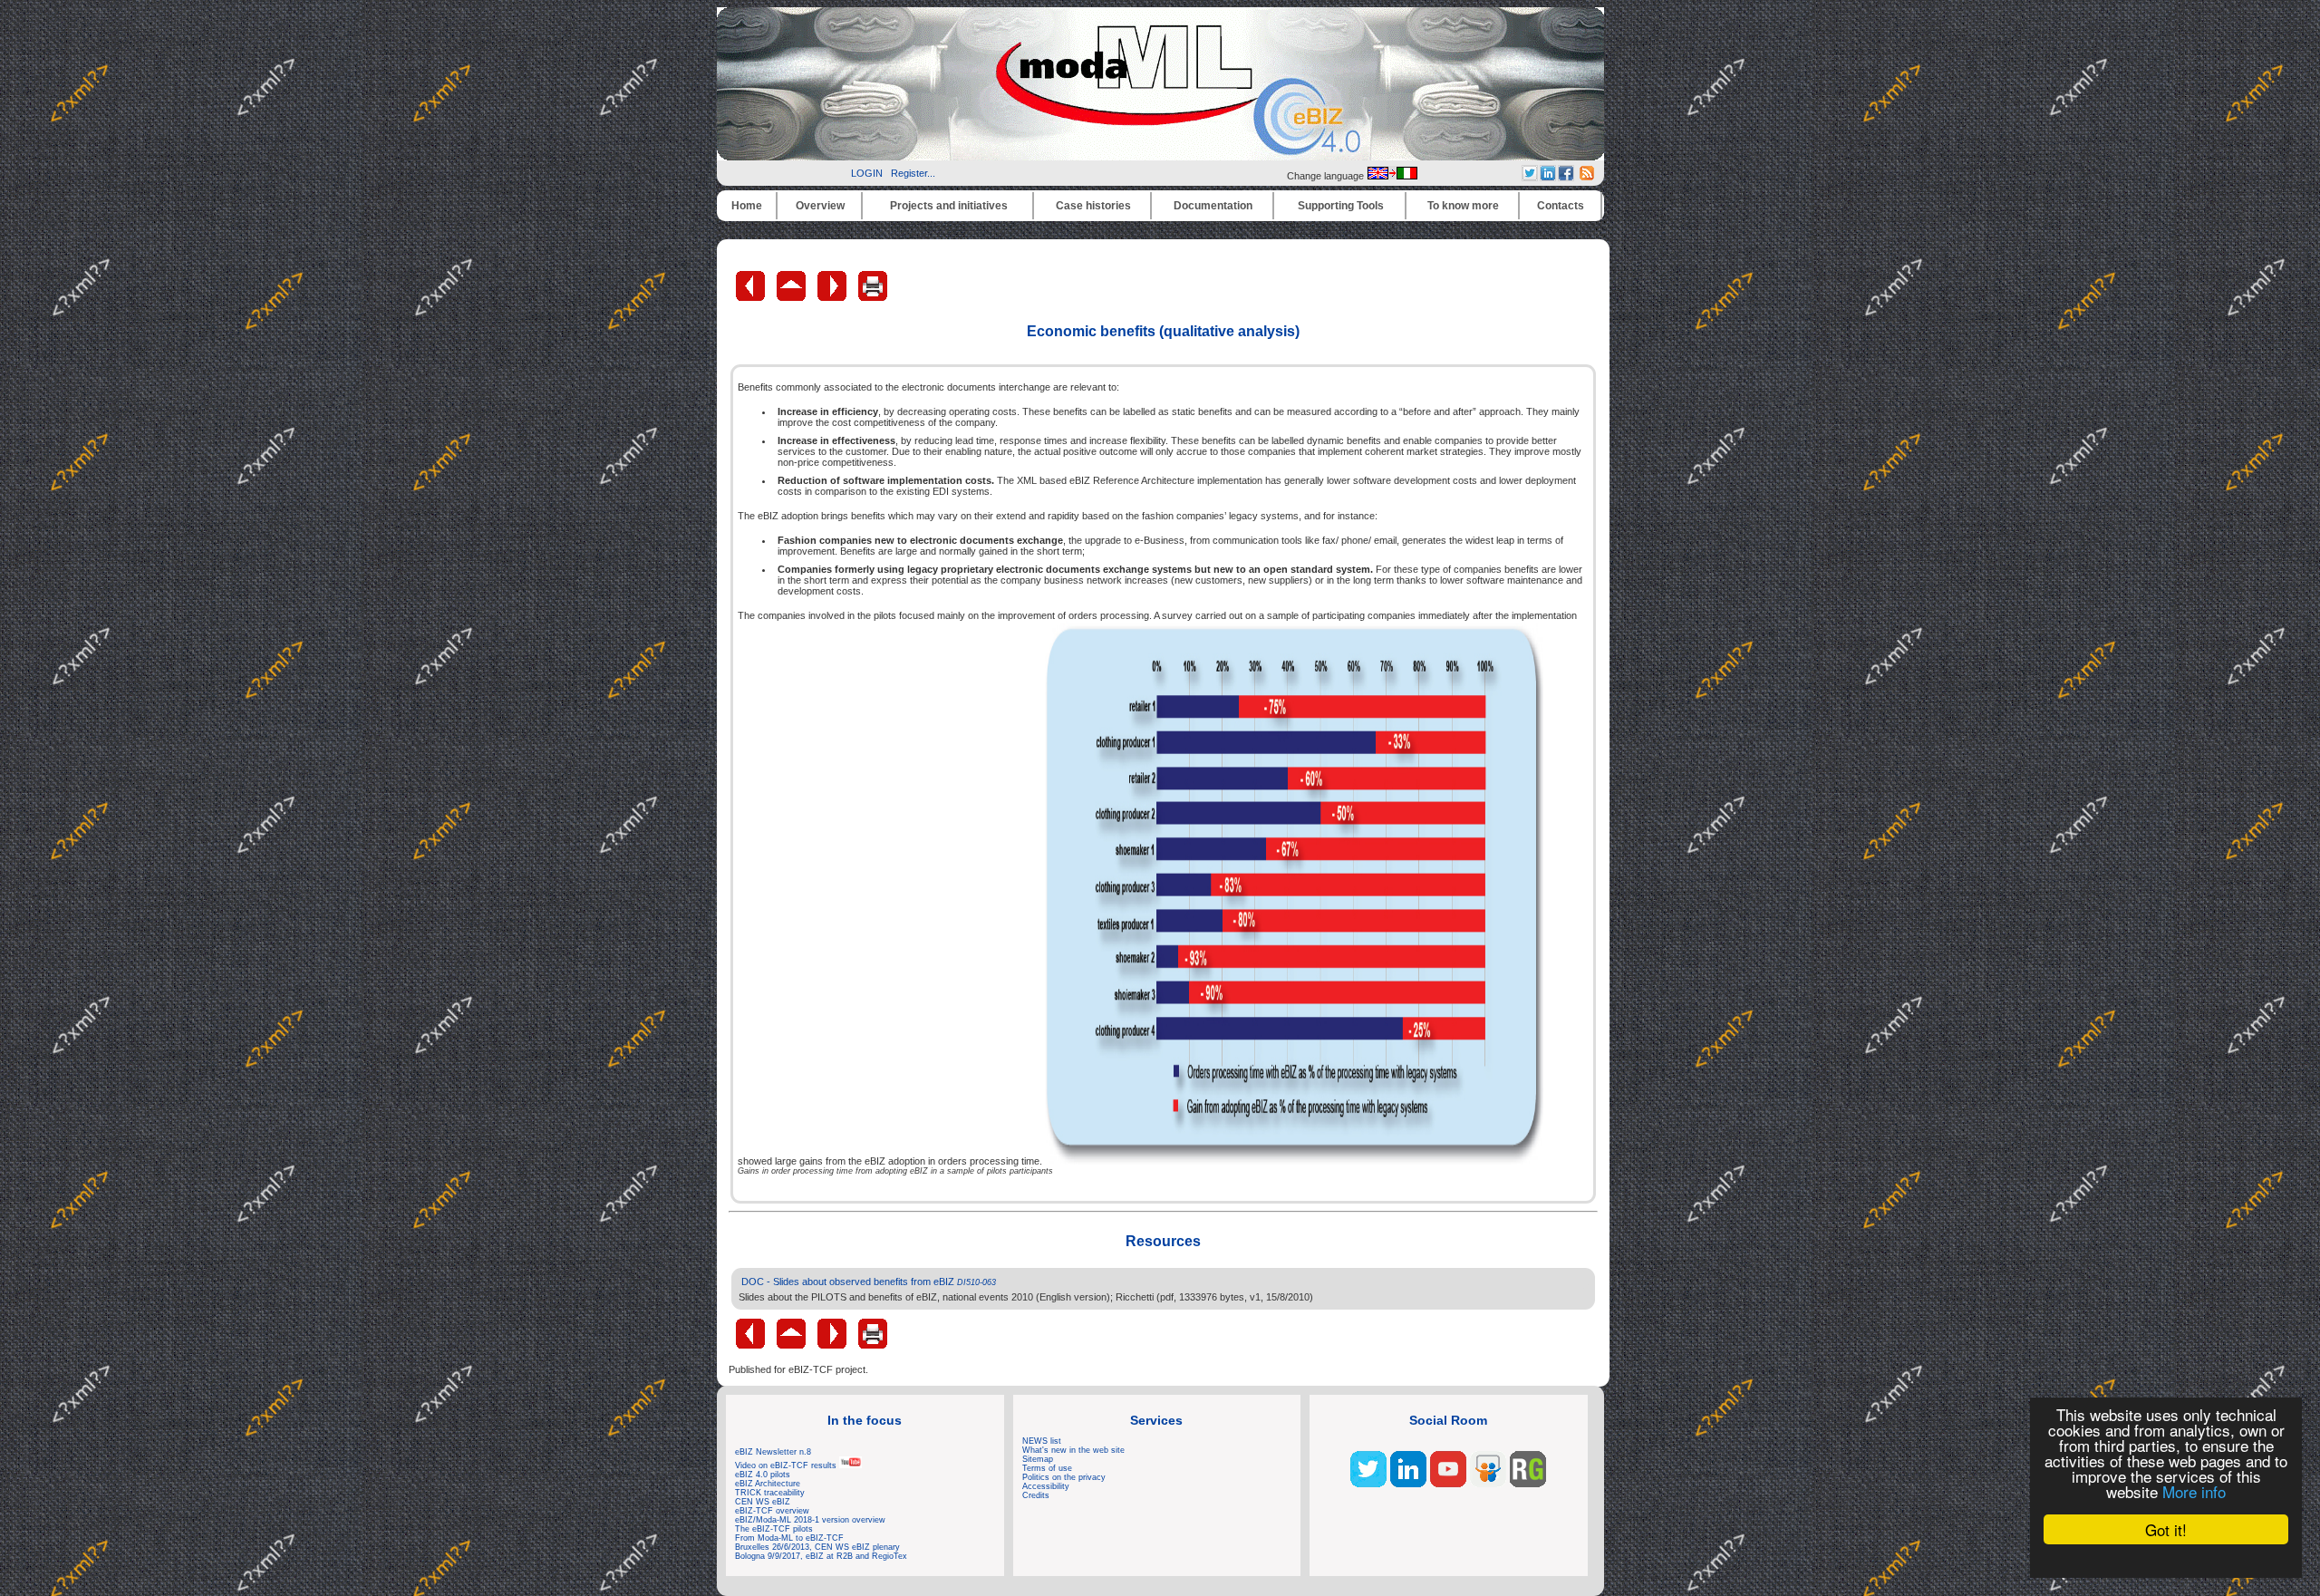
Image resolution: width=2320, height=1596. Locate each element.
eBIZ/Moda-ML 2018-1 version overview (810, 1520)
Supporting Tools (1341, 206)
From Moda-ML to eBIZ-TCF (789, 1538)
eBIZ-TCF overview (772, 1511)
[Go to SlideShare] (1488, 1484)
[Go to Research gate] (1528, 1484)
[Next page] (833, 297)
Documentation (1213, 206)
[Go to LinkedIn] (1408, 1484)
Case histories (1093, 206)
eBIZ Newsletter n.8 (773, 1452)
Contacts (1561, 206)
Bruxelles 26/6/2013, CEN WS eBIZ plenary (817, 1547)
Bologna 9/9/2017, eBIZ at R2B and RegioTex (821, 1556)
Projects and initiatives (949, 206)
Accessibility (1046, 1486)
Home (747, 206)
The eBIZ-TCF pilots (774, 1529)
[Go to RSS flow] (1368, 1484)
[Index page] (793, 297)
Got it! (2166, 1529)
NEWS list (1042, 1441)
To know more (1463, 206)
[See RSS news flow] (1587, 177)
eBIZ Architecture (768, 1484)
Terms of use (1047, 1468)
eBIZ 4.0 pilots (763, 1475)
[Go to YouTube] (1448, 1484)
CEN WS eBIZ (763, 1502)
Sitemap (1038, 1459)
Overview (820, 206)
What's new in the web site (1073, 1450)
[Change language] (1392, 176)
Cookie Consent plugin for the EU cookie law (2166, 1561)
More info (2194, 1491)
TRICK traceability (770, 1493)
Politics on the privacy (1064, 1477)
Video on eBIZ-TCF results (787, 1465)
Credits (1036, 1495)
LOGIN (867, 173)
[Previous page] (752, 297)
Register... (913, 173)
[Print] (873, 297)
